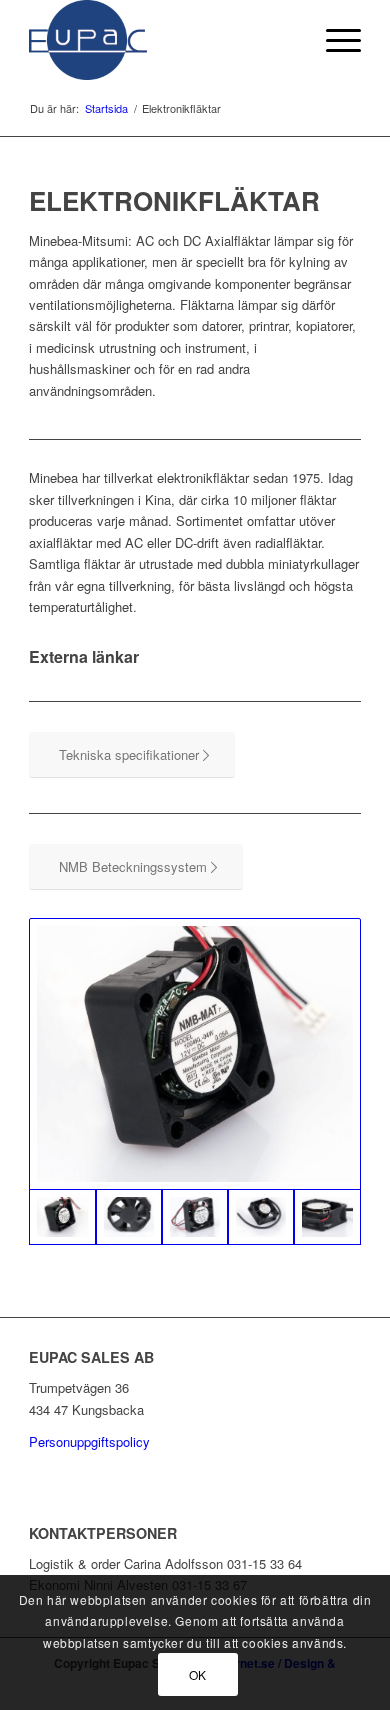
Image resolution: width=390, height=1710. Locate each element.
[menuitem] (333, 40)
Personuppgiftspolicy (89, 1441)
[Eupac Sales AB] (161, 40)
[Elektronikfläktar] (195, 1053)
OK (198, 1674)
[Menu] (333, 40)
